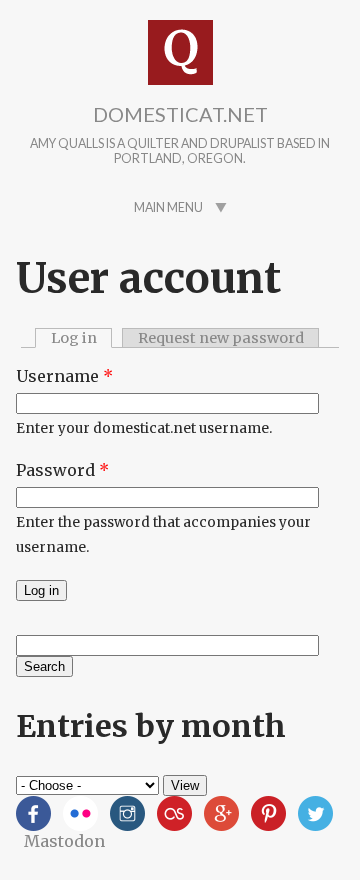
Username (64, 376)
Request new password (221, 338)
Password (62, 470)
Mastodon (64, 841)
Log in (81, 338)
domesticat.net (180, 114)
